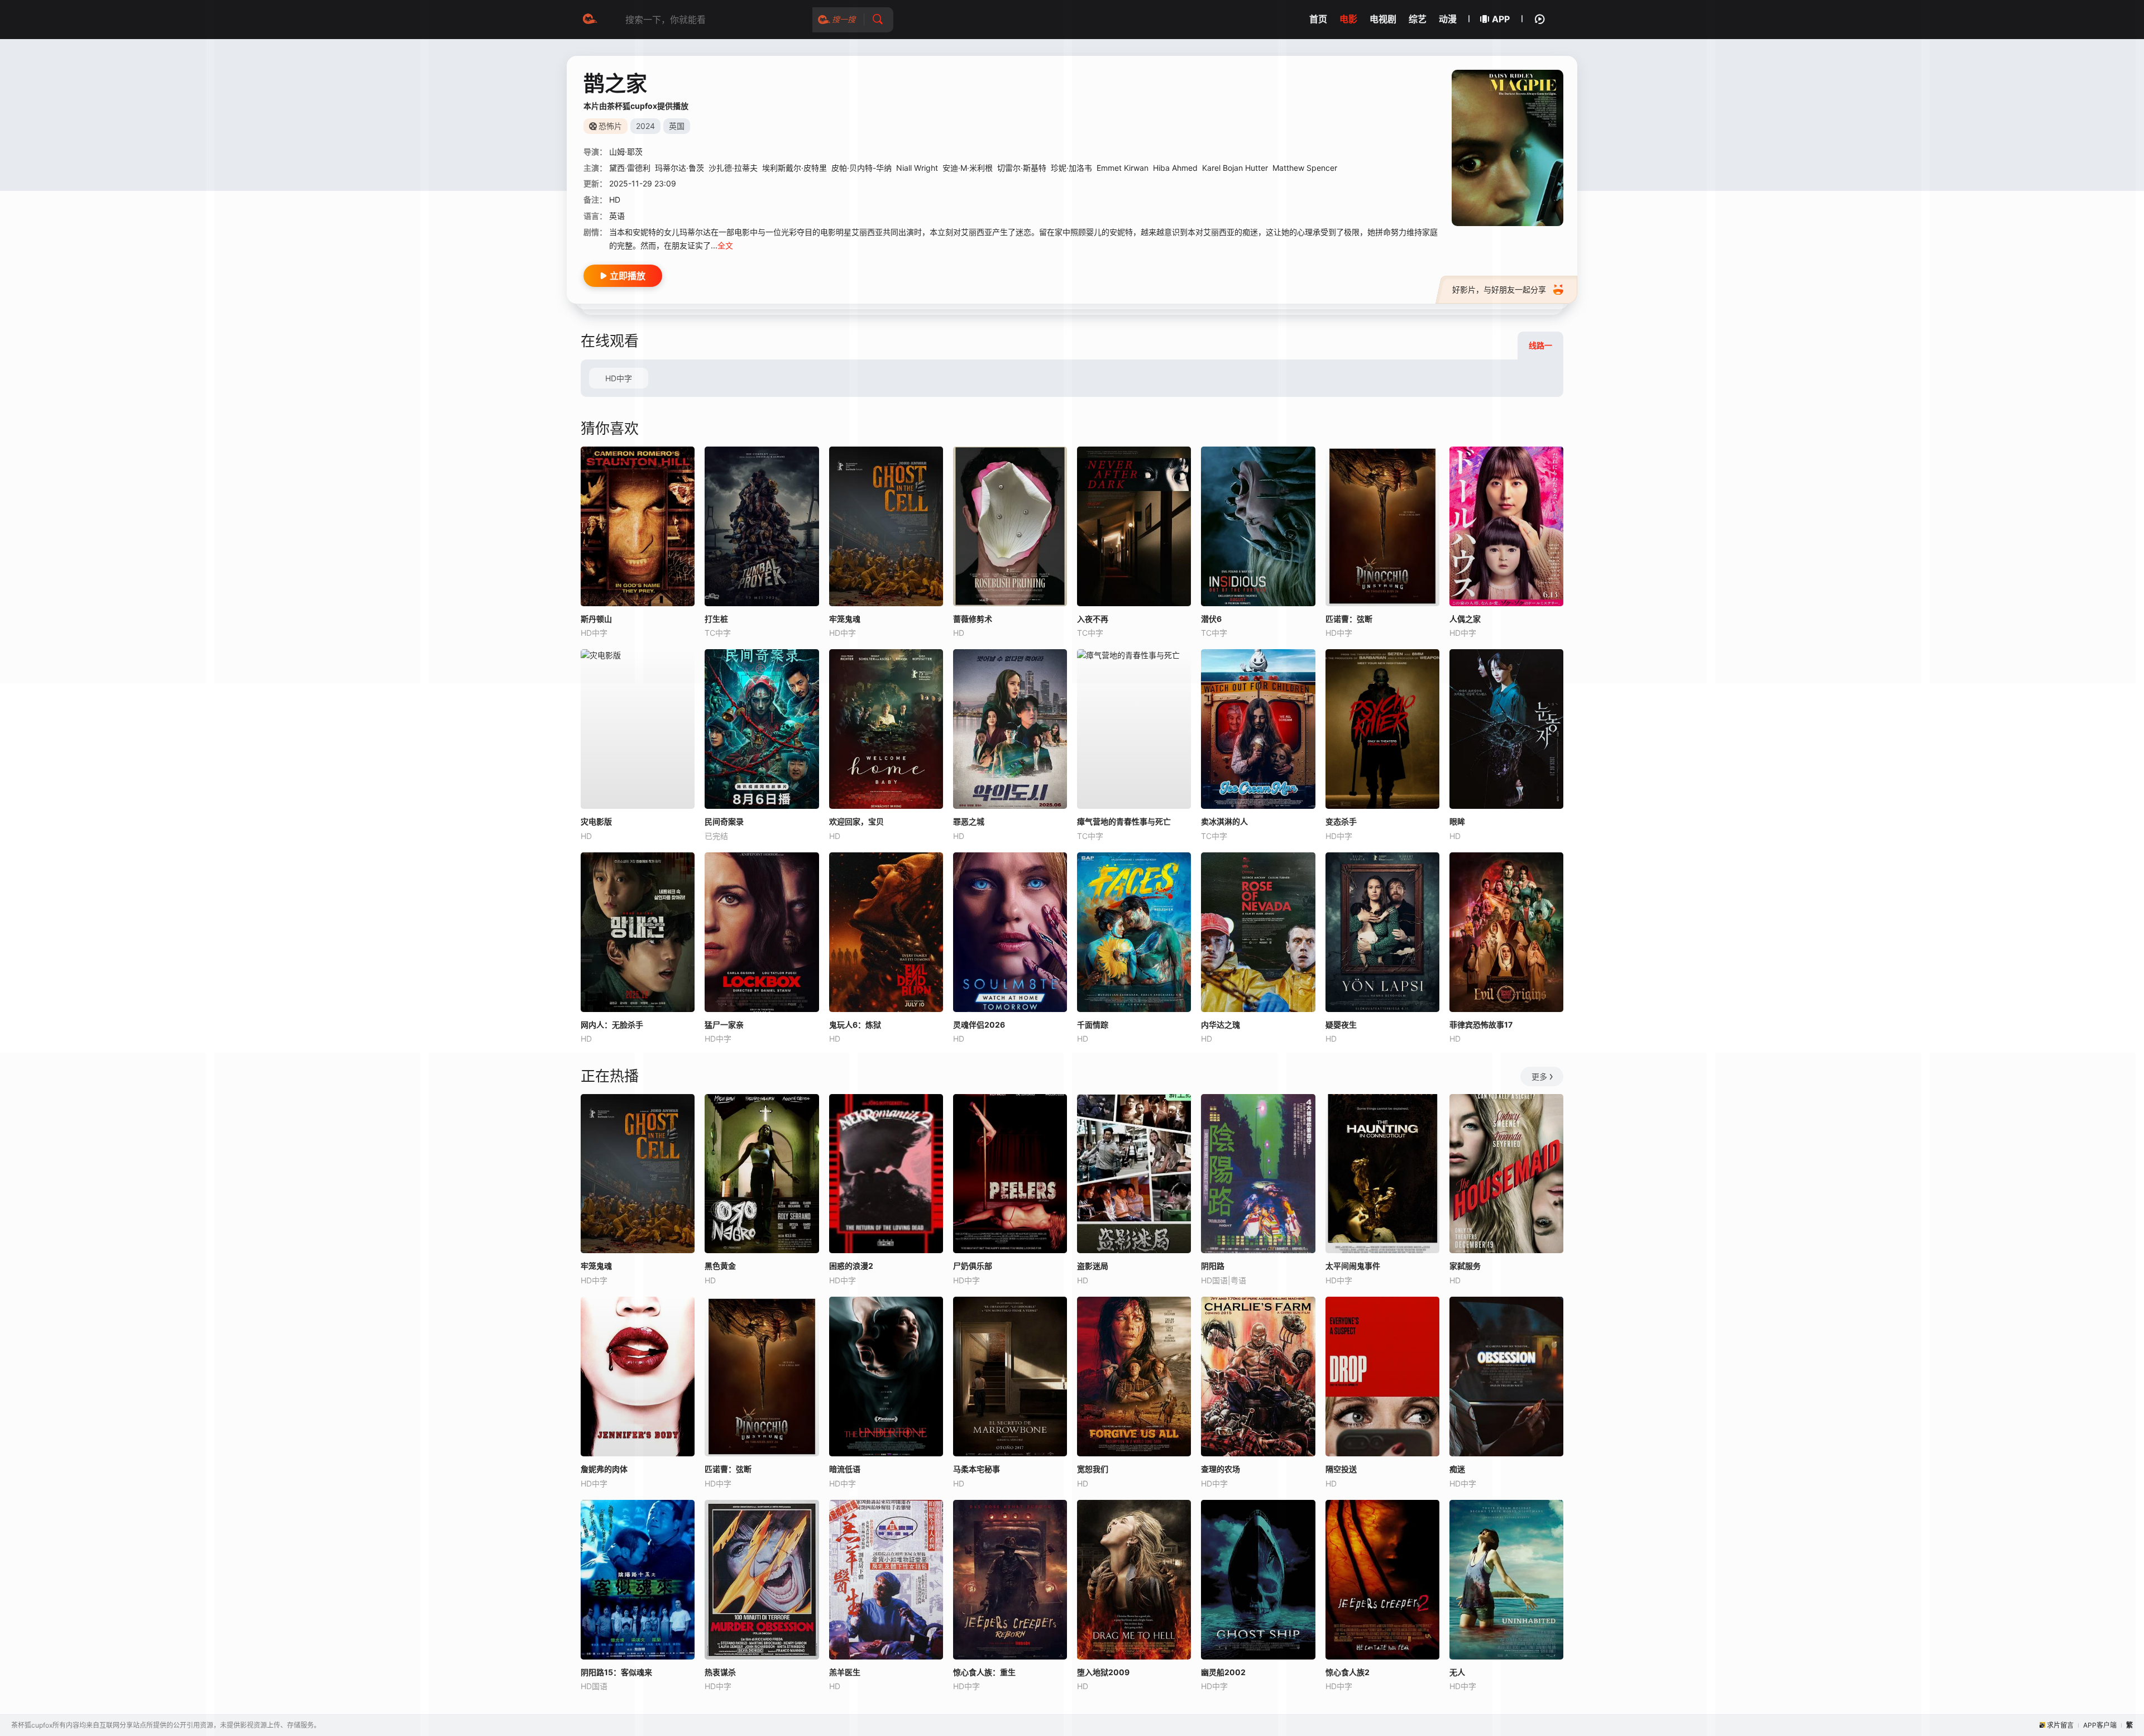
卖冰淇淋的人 (1224, 821)
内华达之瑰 (1221, 1025)
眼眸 (1457, 821)
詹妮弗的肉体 (604, 1469)
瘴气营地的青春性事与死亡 (1124, 821)
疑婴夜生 (1341, 1025)
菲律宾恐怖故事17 (1481, 1025)
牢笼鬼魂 (596, 1266)
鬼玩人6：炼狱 (855, 1025)
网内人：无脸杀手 (612, 1025)
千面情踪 (1093, 1025)
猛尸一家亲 (724, 1025)
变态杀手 (1341, 821)
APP (1501, 19)
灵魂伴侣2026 (979, 1025)
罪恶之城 (969, 821)
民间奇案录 (724, 821)
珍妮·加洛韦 (1071, 168)
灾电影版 (596, 821)
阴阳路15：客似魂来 (616, 1672)
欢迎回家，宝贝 (856, 821)
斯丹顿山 (596, 619)
